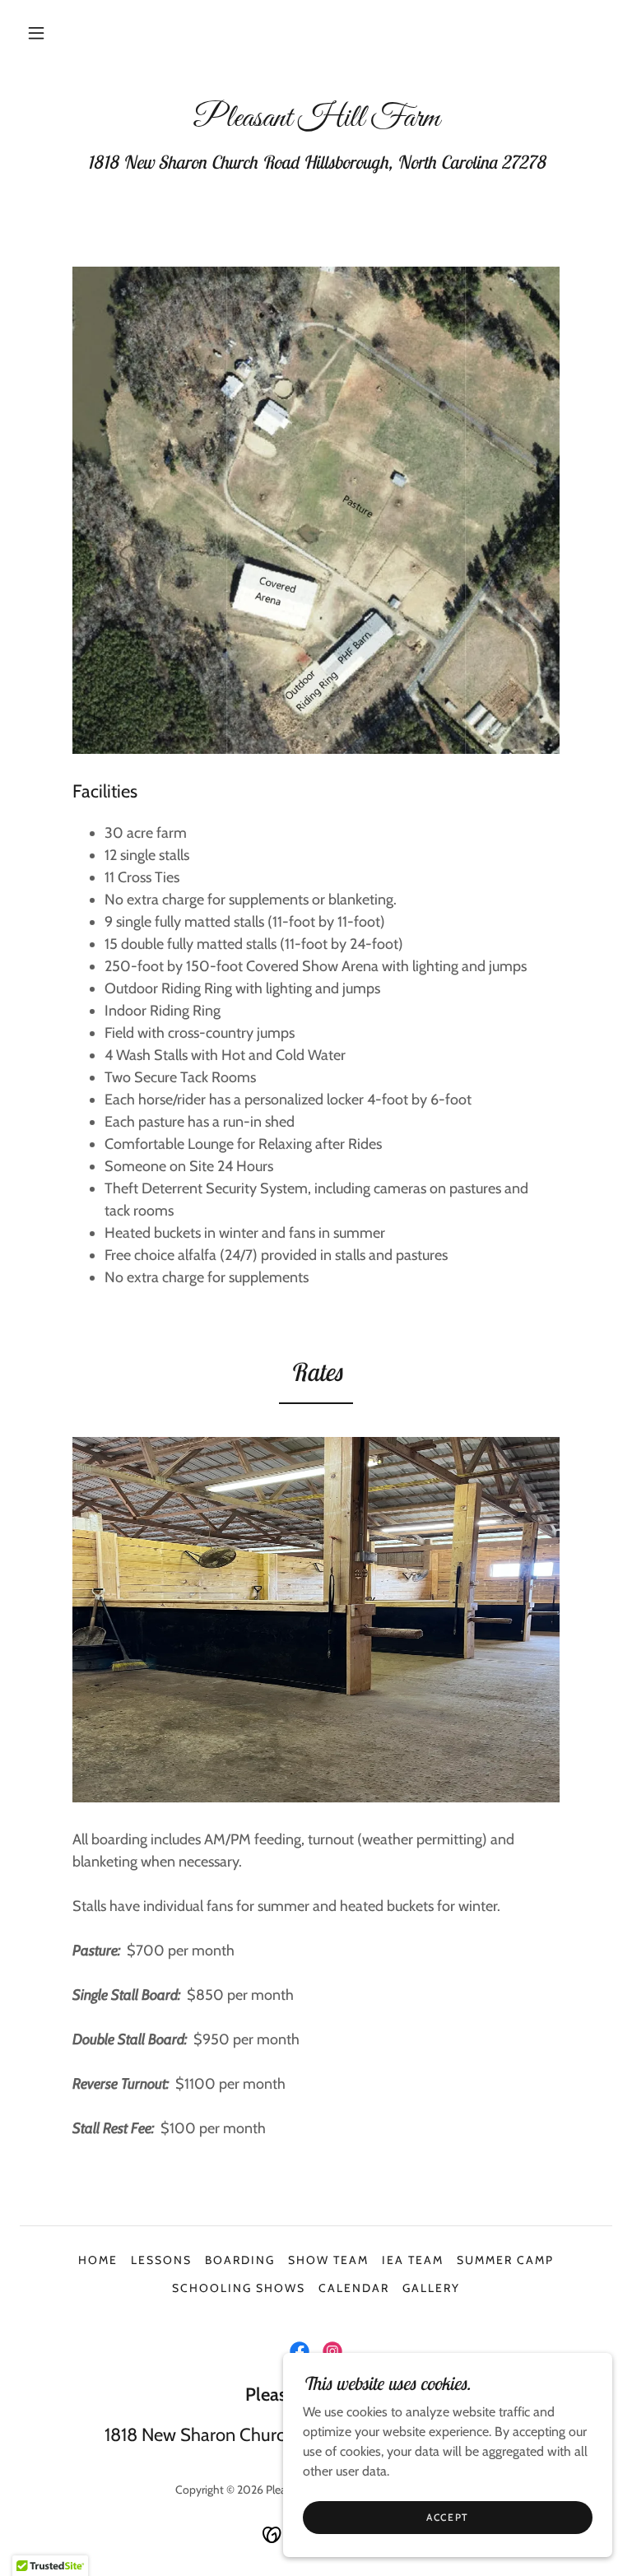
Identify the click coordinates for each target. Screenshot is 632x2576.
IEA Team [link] (413, 2260)
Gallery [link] (431, 2288)
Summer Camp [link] (505, 2260)
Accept (448, 2517)
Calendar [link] (354, 2288)
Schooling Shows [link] (239, 2288)
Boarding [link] (240, 2260)
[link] (316, 121)
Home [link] (98, 2260)
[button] (36, 33)
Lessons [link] (161, 2260)
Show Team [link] (328, 2260)
